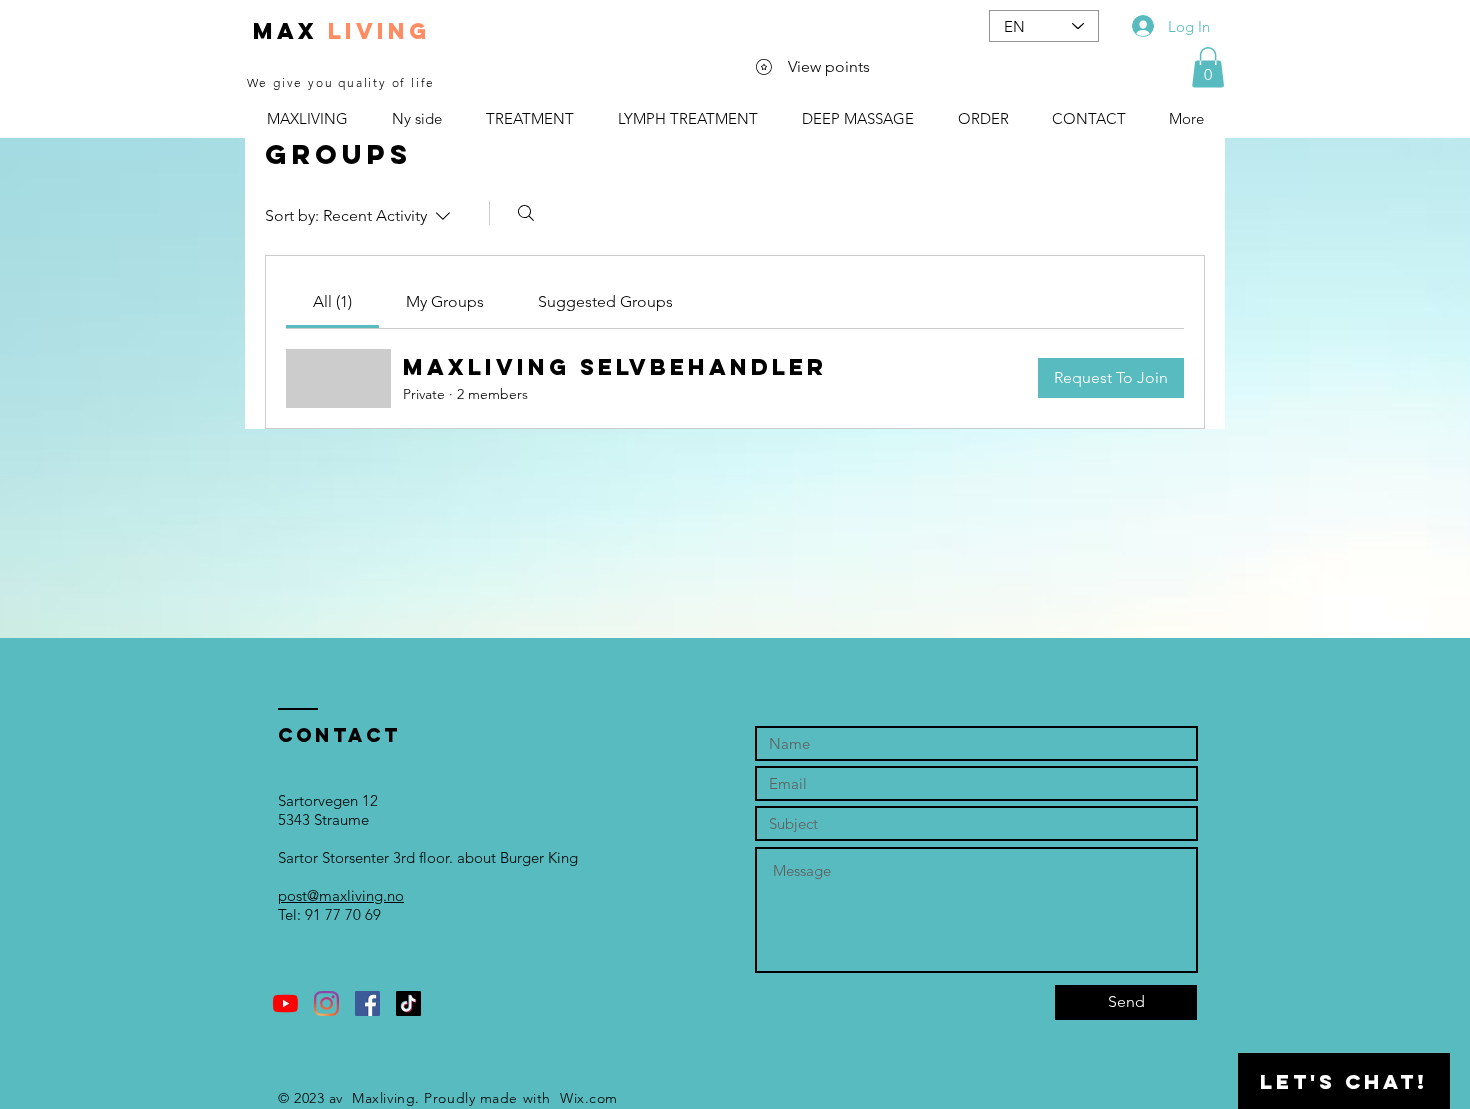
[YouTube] (285, 1003)
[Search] (526, 213)
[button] (1208, 67)
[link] (332, 301)
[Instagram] (326, 1003)
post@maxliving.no (341, 895)
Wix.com (589, 1098)
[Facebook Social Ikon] (367, 1003)
